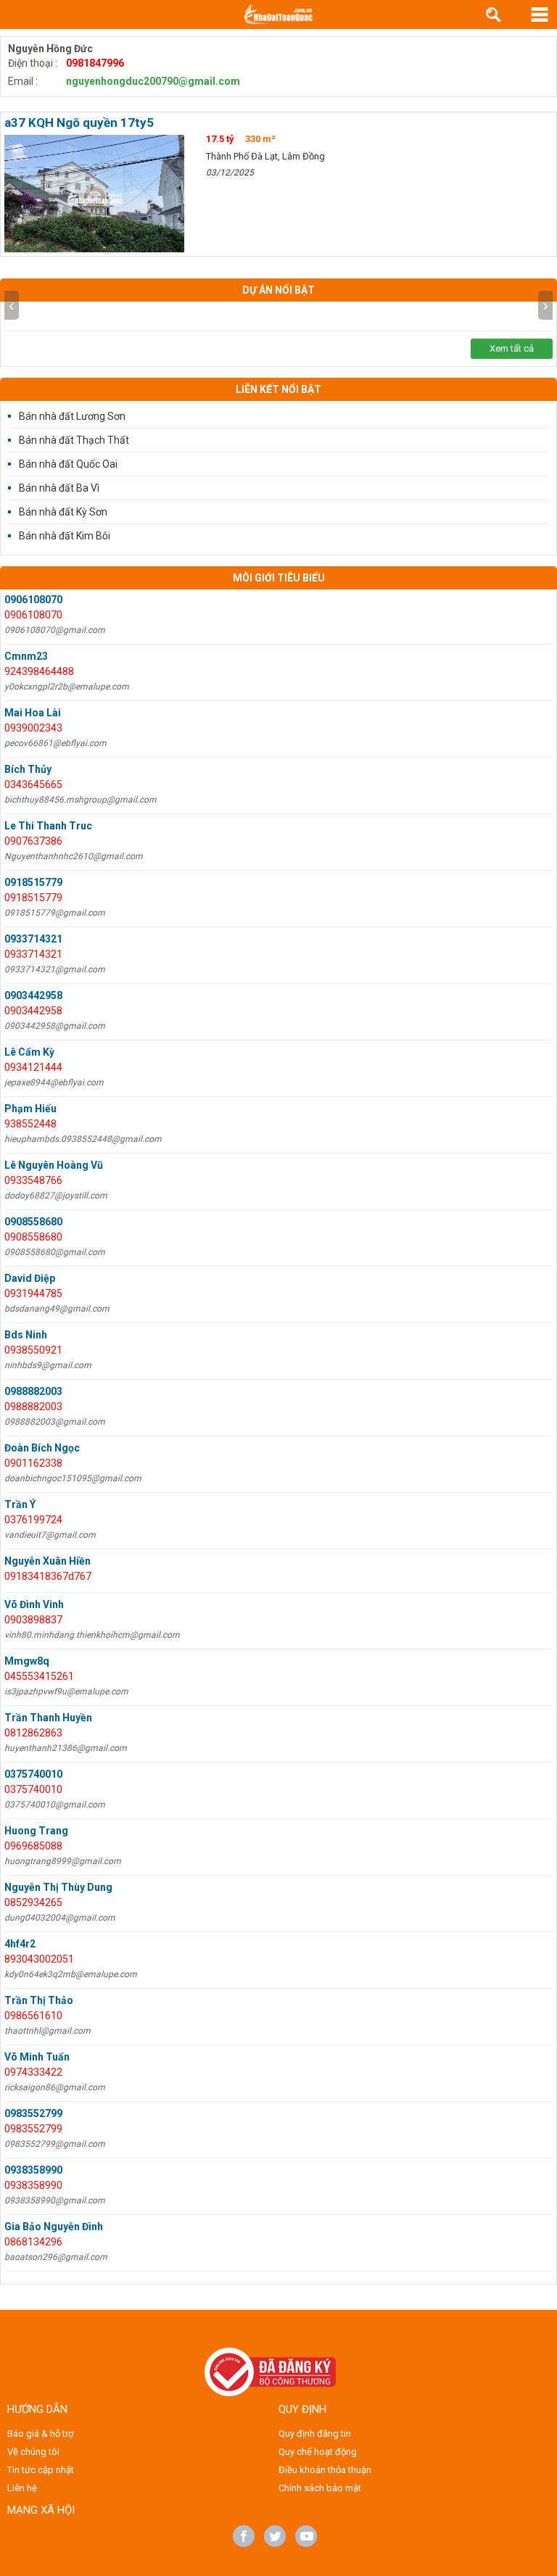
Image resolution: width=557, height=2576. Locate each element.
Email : (23, 81)
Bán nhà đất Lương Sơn (72, 416)
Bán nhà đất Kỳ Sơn (63, 512)
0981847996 (95, 63)
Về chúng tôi (33, 2452)
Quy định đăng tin (315, 2434)
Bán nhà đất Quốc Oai (68, 464)
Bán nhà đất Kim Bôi (65, 536)
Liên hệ (22, 2488)
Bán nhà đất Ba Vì (59, 488)
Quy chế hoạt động (318, 2452)
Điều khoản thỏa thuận (325, 2470)
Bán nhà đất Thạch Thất (74, 440)
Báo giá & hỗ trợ (40, 2434)
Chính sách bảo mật (320, 2488)
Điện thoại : (33, 63)
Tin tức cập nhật (41, 2470)
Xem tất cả (512, 348)
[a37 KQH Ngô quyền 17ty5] (94, 194)
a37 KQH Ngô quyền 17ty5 (79, 123)
